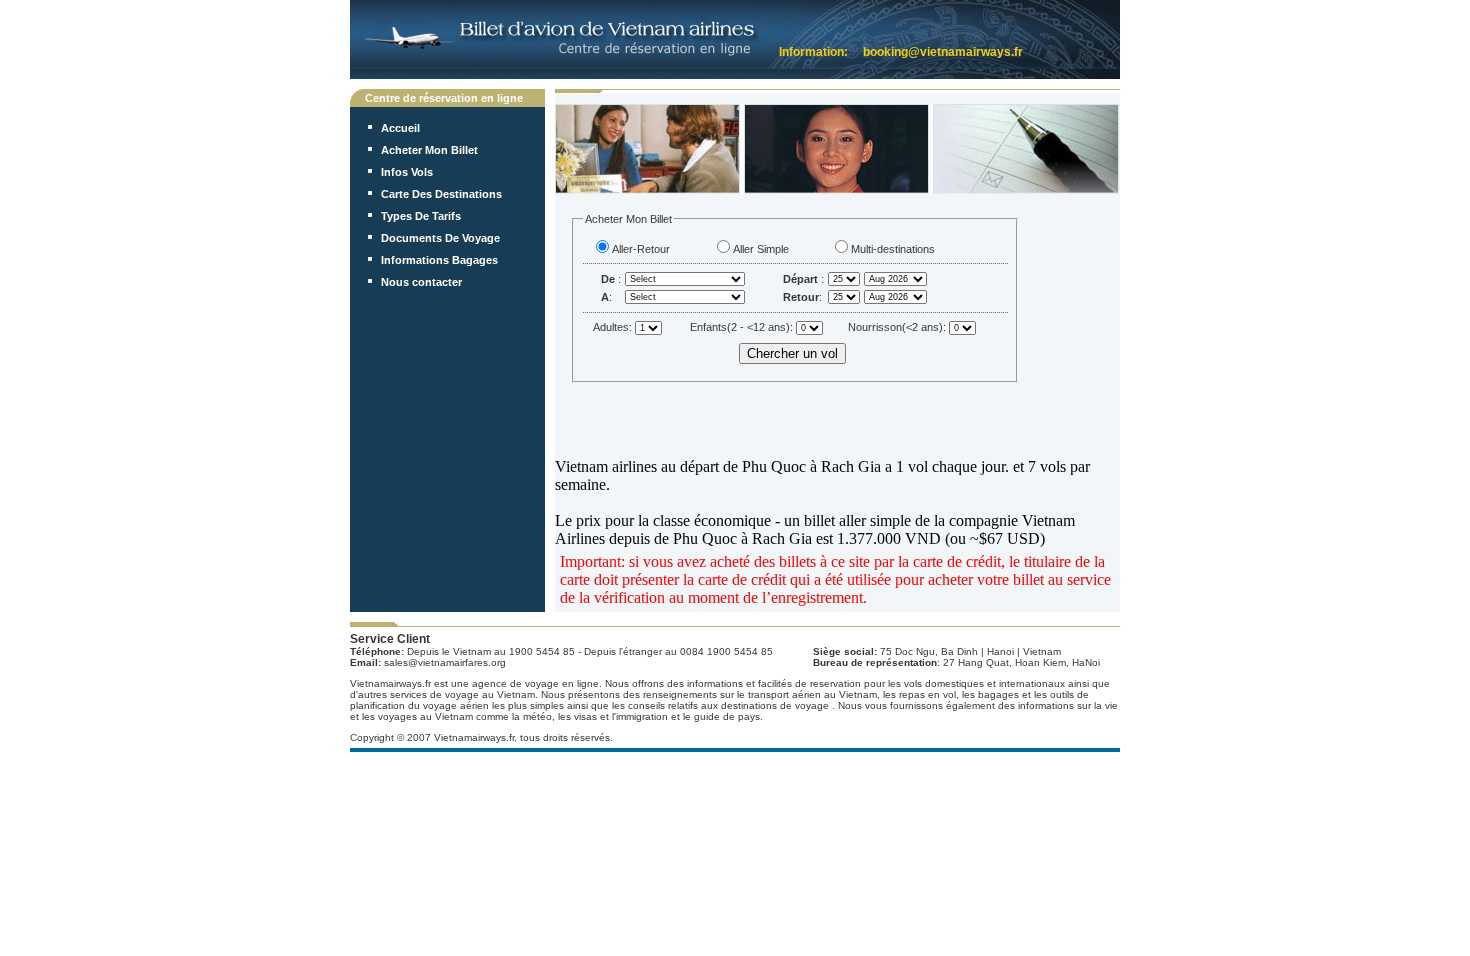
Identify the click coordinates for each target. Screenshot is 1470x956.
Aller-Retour (641, 249)
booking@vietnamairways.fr (943, 52)
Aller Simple (761, 249)
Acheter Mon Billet (429, 150)
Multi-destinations (893, 249)
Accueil (400, 128)
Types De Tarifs (421, 216)
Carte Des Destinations (441, 194)
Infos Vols (407, 172)
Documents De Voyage (440, 238)
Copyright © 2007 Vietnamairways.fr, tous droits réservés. (481, 737)
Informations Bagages (439, 260)
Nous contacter (421, 282)
